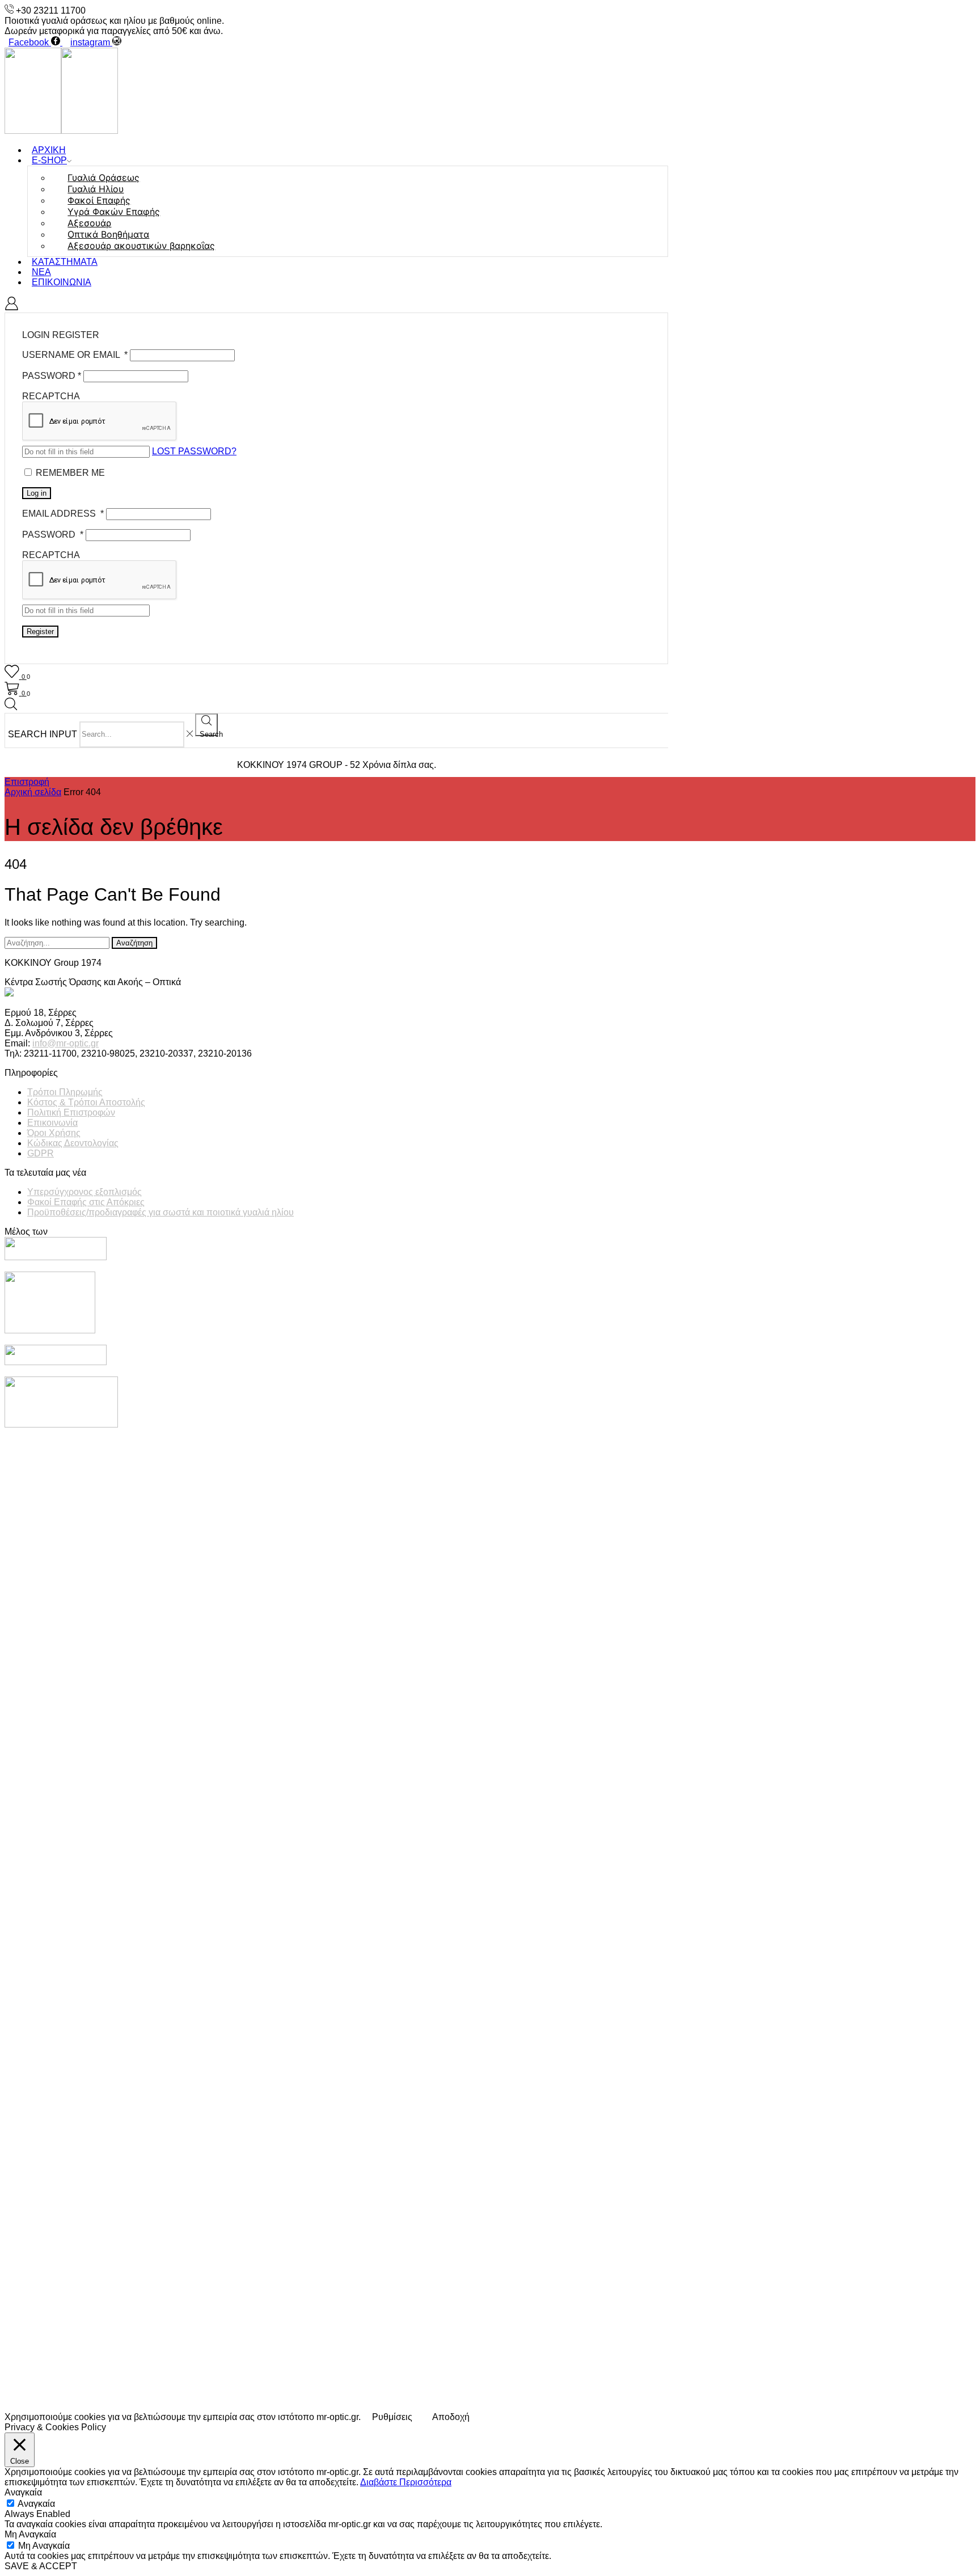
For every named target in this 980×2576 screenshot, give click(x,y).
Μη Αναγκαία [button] (30, 2534)
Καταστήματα (65, 262)
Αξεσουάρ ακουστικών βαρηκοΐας (141, 246)
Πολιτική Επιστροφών (71, 1112)
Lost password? (194, 451)
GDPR (41, 1153)
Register (40, 632)
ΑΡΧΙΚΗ (49, 150)
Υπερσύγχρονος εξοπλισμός (85, 1192)
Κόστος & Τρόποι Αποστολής (86, 1102)
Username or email (75, 355)
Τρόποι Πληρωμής (65, 1092)
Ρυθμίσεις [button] (392, 2417)
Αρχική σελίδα (33, 792)
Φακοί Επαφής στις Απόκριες (86, 1202)
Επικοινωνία (62, 282)
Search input (43, 734)
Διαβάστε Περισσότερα (406, 2482)
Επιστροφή (27, 782)
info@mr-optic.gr (66, 1043)
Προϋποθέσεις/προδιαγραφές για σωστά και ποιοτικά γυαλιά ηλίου (160, 1212)
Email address (63, 514)
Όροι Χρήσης (54, 1133)
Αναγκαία (36, 2504)
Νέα (41, 272)
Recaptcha (51, 396)
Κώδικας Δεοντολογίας (73, 1143)
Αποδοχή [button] (451, 2417)
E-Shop (49, 160)
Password (52, 376)
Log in (37, 493)
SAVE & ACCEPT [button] (41, 2566)
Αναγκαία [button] (23, 2492)
